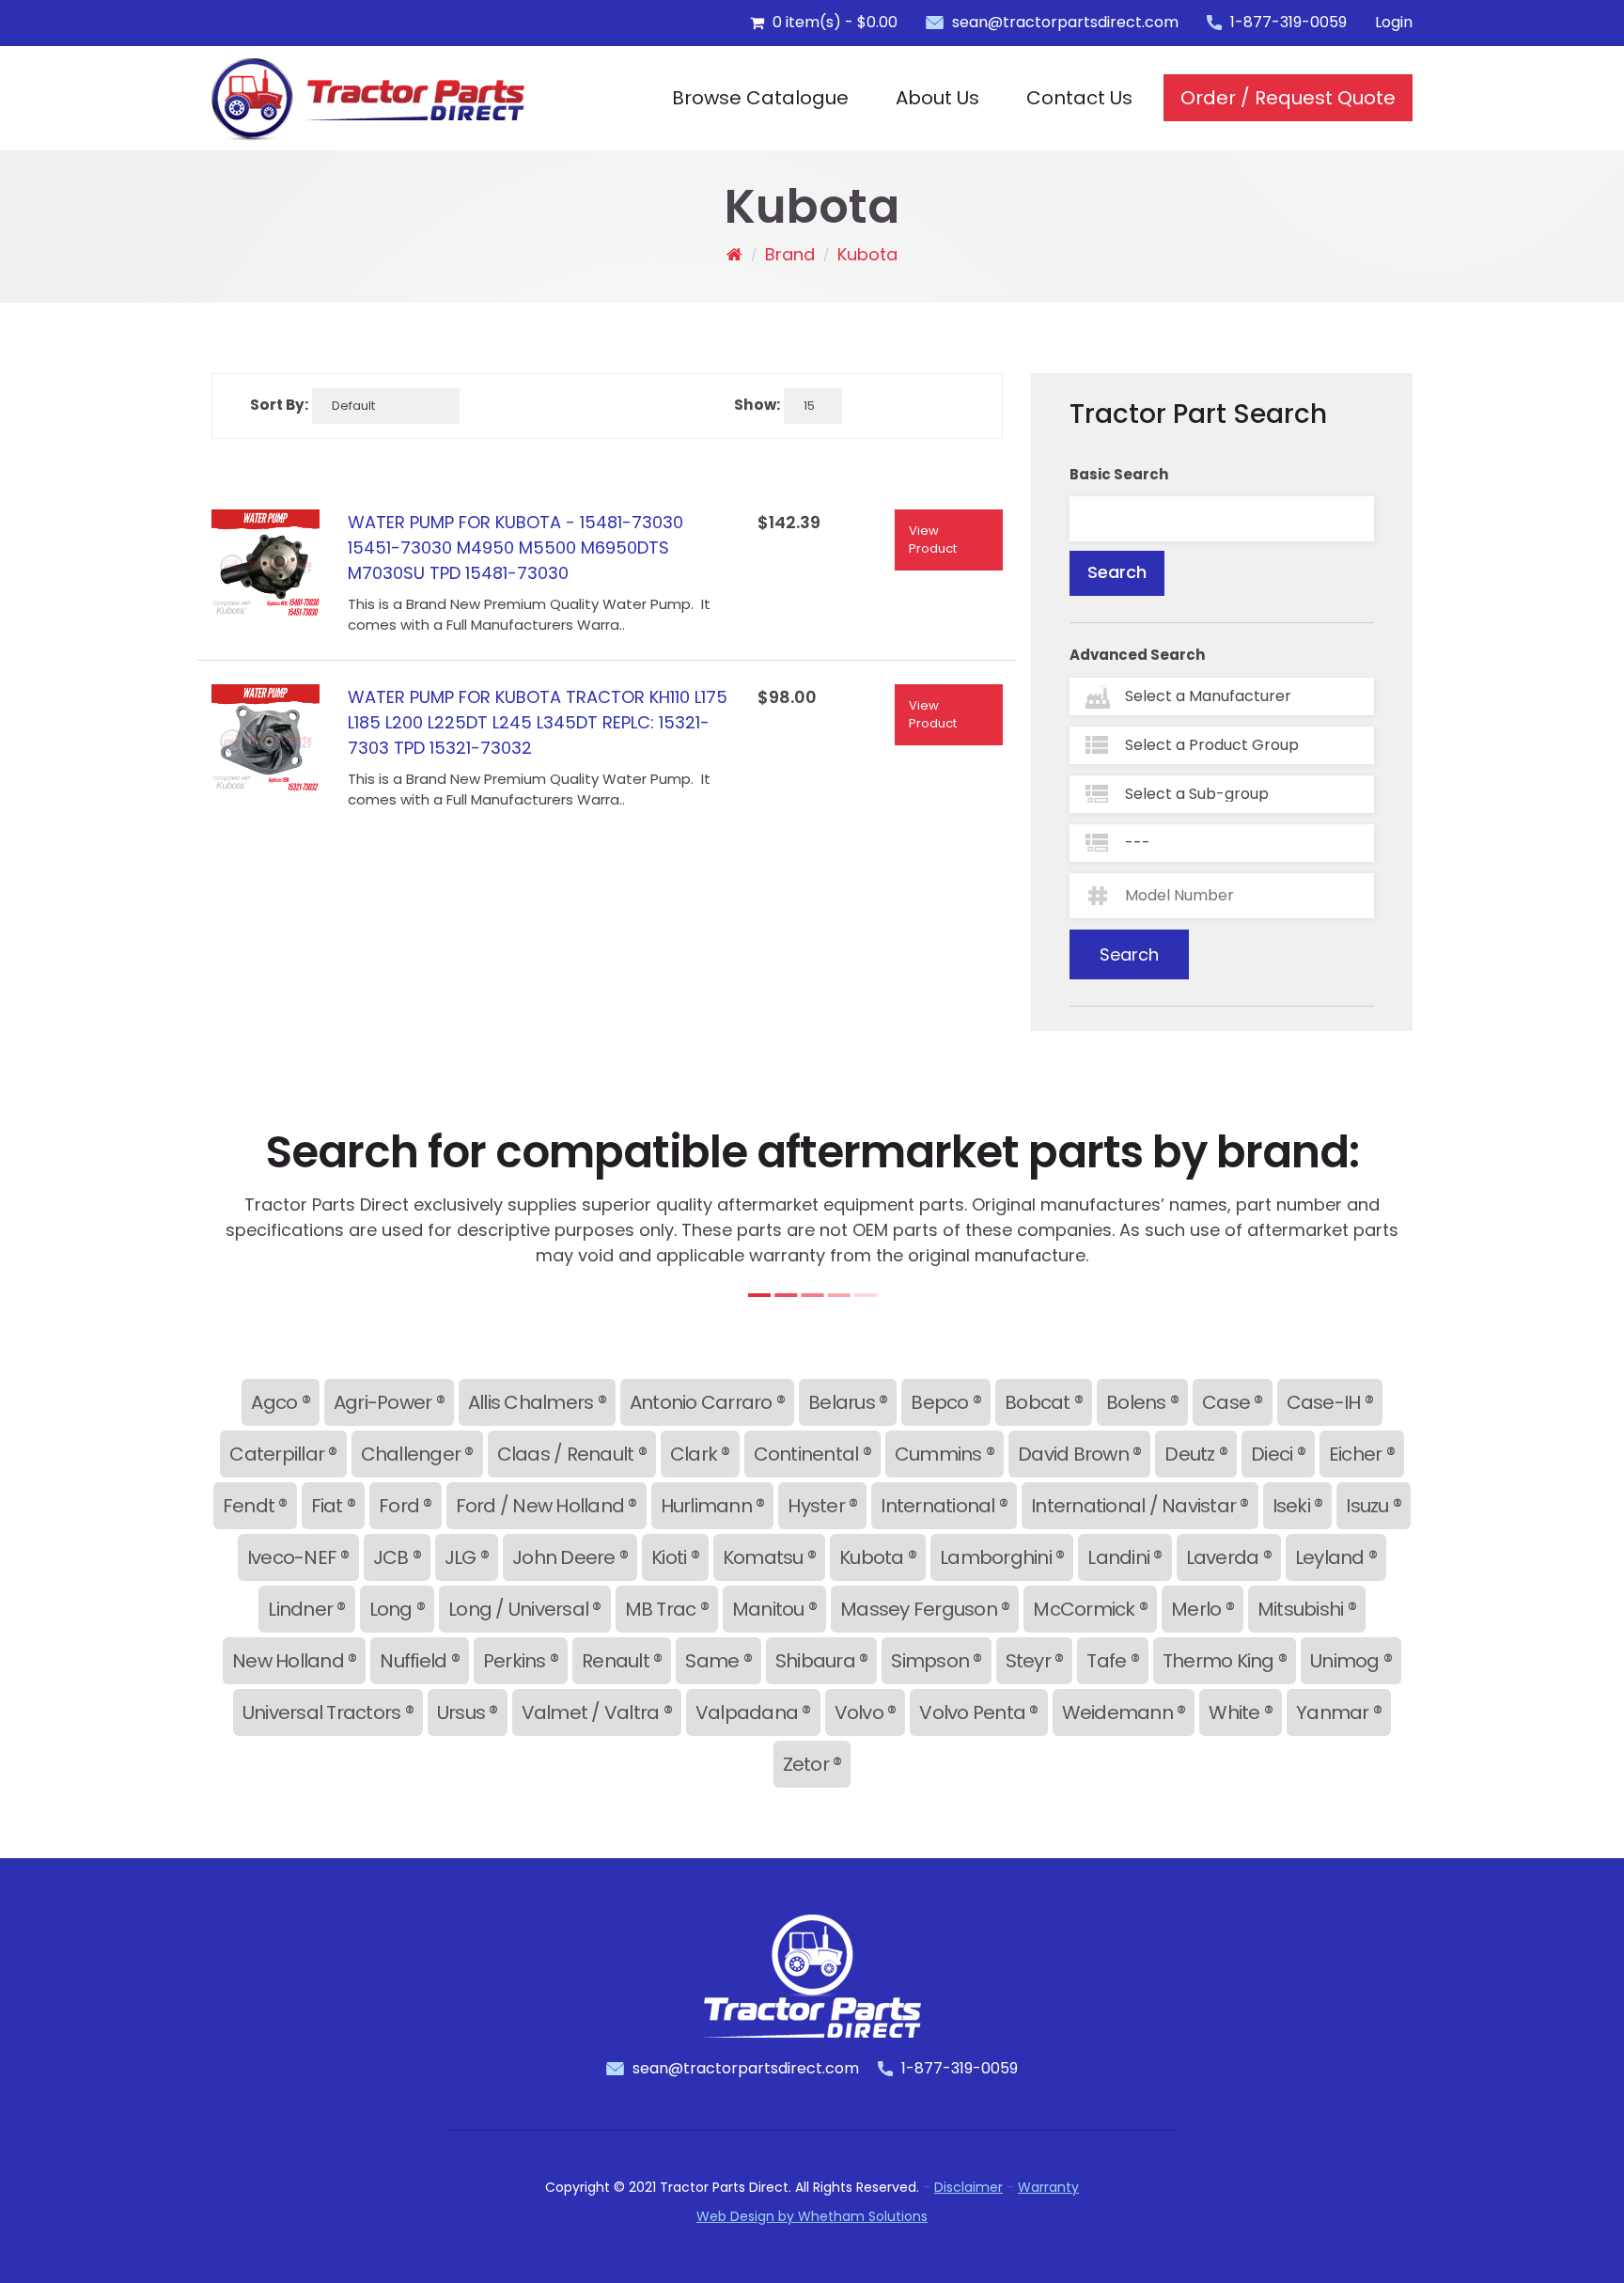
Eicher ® (1362, 1454)
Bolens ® (1142, 1402)
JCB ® (397, 1557)
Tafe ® (1113, 1661)
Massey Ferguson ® (925, 1609)
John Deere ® (570, 1557)
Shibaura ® (822, 1661)
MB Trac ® (667, 1609)
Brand (790, 254)
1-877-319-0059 (1288, 22)
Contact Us (1079, 98)
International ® (944, 1506)
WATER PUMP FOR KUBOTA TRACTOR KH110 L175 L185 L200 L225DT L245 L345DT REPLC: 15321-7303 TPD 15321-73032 (538, 722)
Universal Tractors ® (328, 1712)
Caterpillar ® (283, 1454)
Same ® (718, 1661)
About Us (937, 98)
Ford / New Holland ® (547, 1506)
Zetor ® (812, 1764)
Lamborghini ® (1002, 1557)
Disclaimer (968, 2187)
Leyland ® (1336, 1557)
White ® (1241, 1712)
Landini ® (1124, 1557)
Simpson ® (936, 1661)
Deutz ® (1196, 1454)
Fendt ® (255, 1506)
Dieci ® (1278, 1454)
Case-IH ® (1330, 1402)
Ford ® (406, 1506)
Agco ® (281, 1402)
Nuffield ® (420, 1661)
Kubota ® (878, 1557)
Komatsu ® (769, 1557)
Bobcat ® (1044, 1402)
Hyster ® (822, 1506)
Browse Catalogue (760, 98)
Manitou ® (774, 1609)
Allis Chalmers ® (537, 1402)
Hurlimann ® (713, 1506)
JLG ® (467, 1557)
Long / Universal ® (525, 1609)
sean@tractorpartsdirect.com (1065, 22)
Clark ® (700, 1454)
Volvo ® (866, 1712)
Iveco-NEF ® (298, 1557)
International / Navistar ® (1140, 1506)
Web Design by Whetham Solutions (812, 2216)
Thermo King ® (1225, 1661)
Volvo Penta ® (978, 1712)
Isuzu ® (1374, 1506)
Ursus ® (468, 1712)
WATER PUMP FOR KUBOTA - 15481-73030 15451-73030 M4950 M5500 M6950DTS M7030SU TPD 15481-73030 (515, 547)
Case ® (1233, 1402)
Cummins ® (945, 1454)
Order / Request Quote (1288, 98)
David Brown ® (1079, 1454)
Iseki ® (1298, 1506)
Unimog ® (1351, 1661)
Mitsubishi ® (1307, 1609)
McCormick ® (1090, 1609)
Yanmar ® (1339, 1712)
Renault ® (622, 1661)
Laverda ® (1229, 1557)
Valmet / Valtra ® (597, 1712)
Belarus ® (848, 1402)
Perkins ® (521, 1661)
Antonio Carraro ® (707, 1402)
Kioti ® (675, 1557)
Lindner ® (306, 1609)
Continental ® (812, 1454)
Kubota (867, 254)
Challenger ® (417, 1454)
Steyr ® (1035, 1661)
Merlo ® (1202, 1609)
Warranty (1048, 2187)
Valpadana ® (753, 1712)
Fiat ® (334, 1506)
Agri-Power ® (389, 1402)
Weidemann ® (1124, 1712)
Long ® (398, 1609)
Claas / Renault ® (572, 1454)
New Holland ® (294, 1661)
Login (1394, 22)
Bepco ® (946, 1402)
